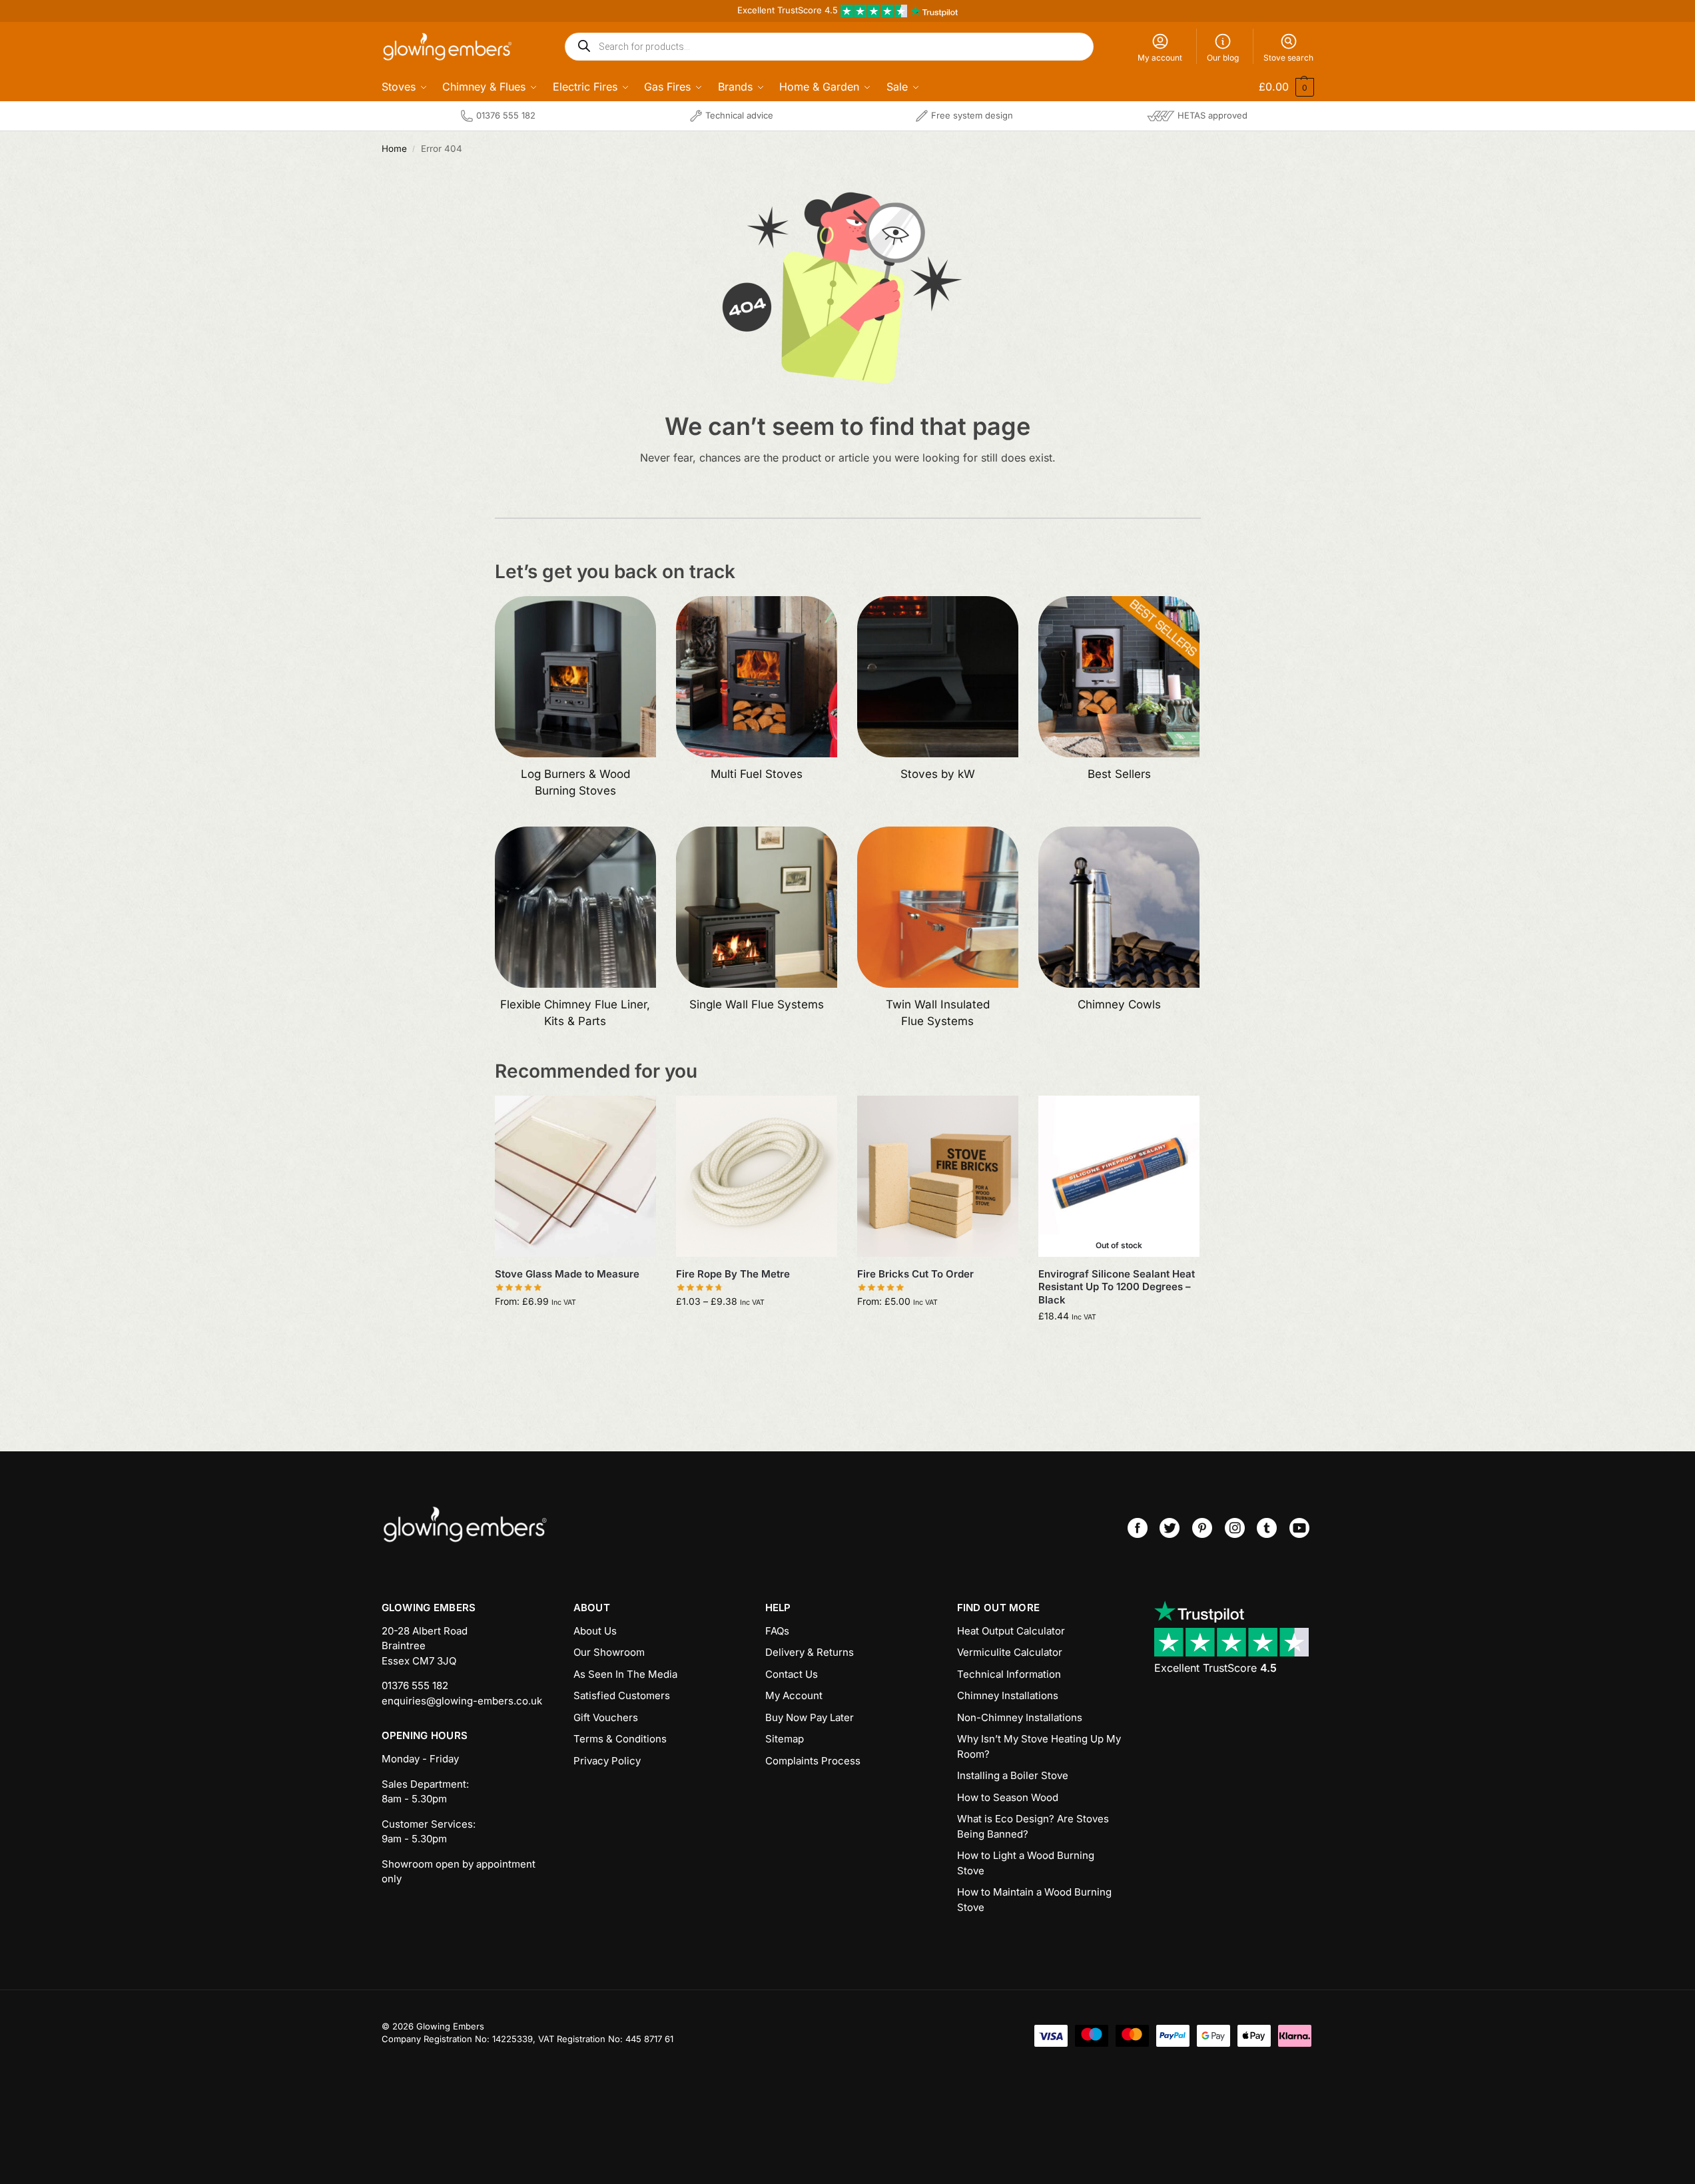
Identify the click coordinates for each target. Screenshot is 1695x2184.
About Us (595, 1631)
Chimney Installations (1008, 1695)
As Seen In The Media (625, 1674)
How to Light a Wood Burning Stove (1026, 1863)
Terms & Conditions (620, 1739)
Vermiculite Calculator (1010, 1652)
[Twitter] (1170, 1528)
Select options (756, 1329)
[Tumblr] (1267, 1528)
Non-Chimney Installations (1020, 1717)
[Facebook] (1138, 1528)
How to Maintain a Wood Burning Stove (1034, 1900)
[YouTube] (1299, 1528)
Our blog (1223, 58)
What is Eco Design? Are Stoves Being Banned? (1033, 1826)
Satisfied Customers (622, 1695)
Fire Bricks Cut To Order (915, 1274)
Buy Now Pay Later (810, 1717)
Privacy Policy (607, 1761)
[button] (1277, 87)
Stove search (1288, 58)
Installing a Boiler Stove (1013, 1775)
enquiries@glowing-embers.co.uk (462, 1701)
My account (1160, 58)
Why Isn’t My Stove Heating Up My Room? (1039, 1746)
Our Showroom (609, 1652)
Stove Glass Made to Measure (567, 1274)
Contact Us (792, 1674)
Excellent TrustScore (1215, 1668)
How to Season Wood (1008, 1797)
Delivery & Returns (810, 1652)
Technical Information (1009, 1674)
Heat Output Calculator (1011, 1631)
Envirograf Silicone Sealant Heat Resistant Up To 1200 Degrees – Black (1117, 1287)
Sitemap (785, 1739)
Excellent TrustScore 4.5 (789, 10)
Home (394, 149)
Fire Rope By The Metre (733, 1274)
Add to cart (575, 1329)
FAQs (777, 1631)
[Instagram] (1235, 1528)
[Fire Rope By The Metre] (757, 1176)
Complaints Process (813, 1761)
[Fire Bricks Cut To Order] (938, 1176)
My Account (794, 1695)
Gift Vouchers (606, 1717)
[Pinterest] (1202, 1528)
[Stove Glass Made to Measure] (575, 1176)
